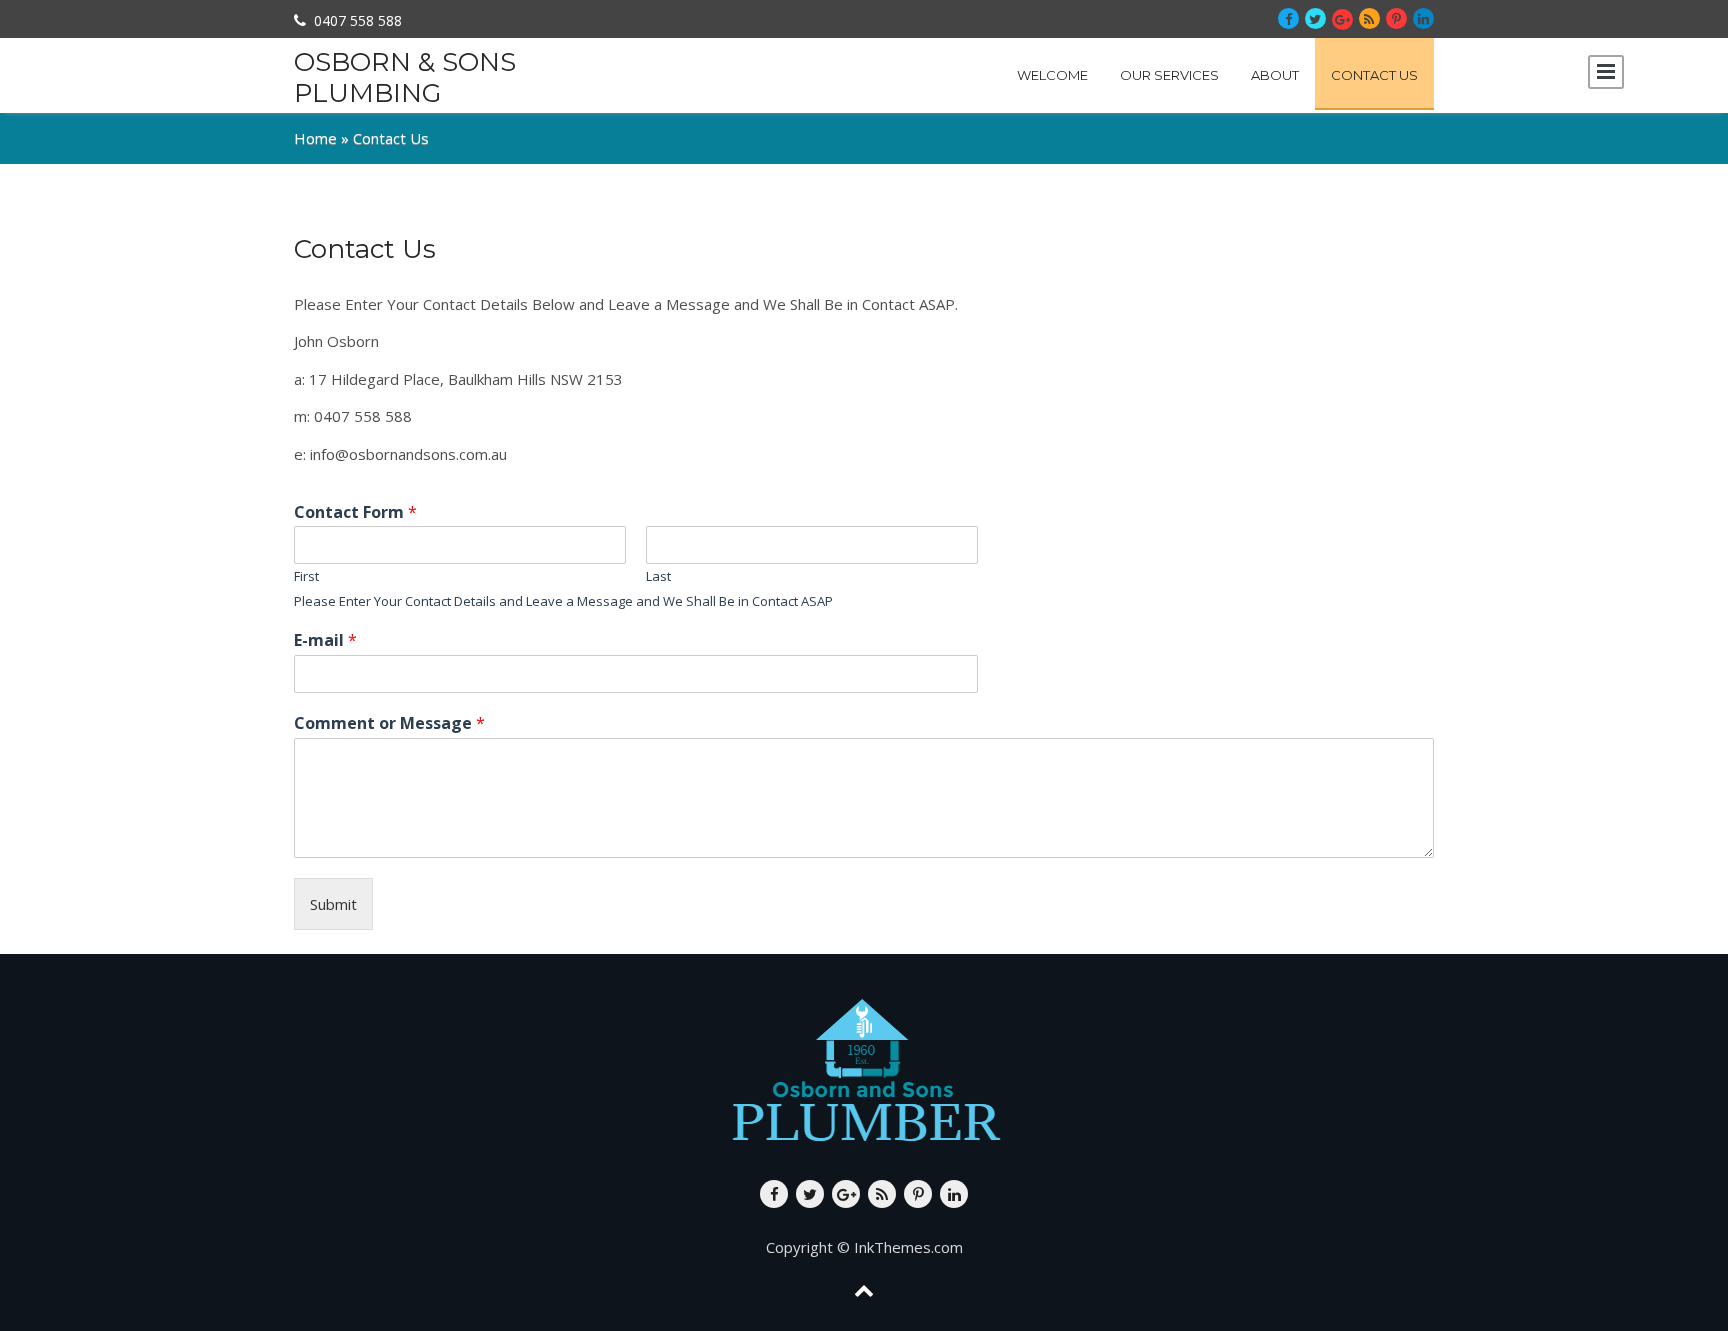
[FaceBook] (1288, 18)
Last (658, 576)
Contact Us (1374, 75)
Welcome (1052, 75)
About (1275, 75)
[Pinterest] (1396, 18)
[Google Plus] (1342, 19)
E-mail (325, 640)
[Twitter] (1315, 18)
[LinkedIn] (1423, 18)
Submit (333, 904)
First (306, 576)
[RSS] (1369, 18)
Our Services (1169, 75)
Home (315, 138)
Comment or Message (389, 723)
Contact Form (355, 512)
